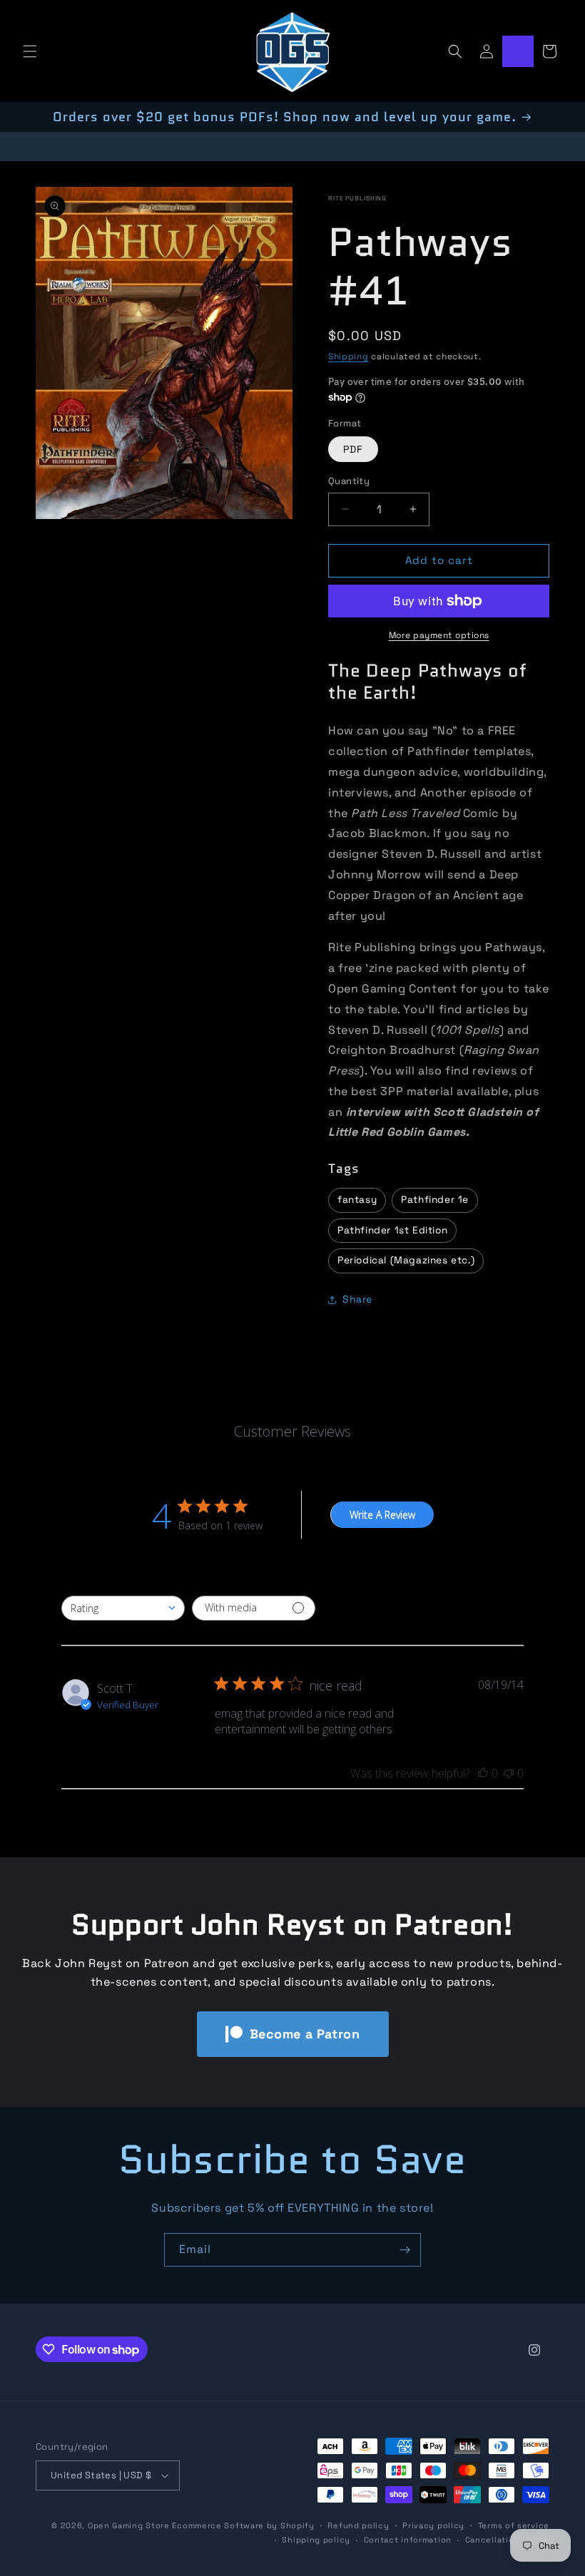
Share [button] (357, 1299)
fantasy (357, 1200)
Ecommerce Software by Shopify (243, 2525)
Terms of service (514, 2525)
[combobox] (123, 1608)
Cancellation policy (507, 2540)
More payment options (439, 635)
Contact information (408, 2540)
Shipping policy (316, 2540)
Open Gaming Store (129, 2525)
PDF (353, 449)
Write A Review (382, 1515)
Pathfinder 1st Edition (392, 1230)
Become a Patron (305, 2034)
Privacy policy (433, 2525)
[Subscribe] (405, 2250)
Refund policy (358, 2525)
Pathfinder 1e (435, 1200)
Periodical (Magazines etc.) (406, 1260)
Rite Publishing (357, 198)
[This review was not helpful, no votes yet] (509, 1773)
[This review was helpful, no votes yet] (483, 1773)
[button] (30, 51)
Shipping (349, 356)
